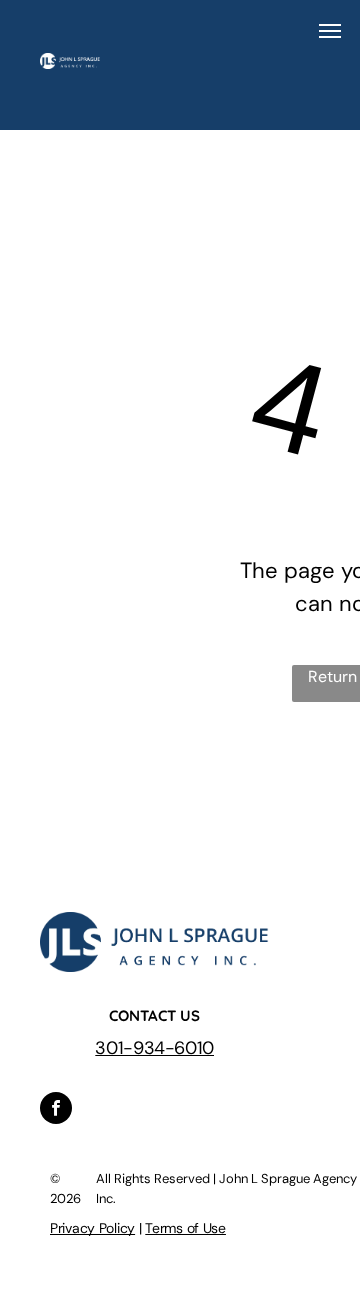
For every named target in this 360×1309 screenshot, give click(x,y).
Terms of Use (185, 1228)
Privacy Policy (92, 1228)
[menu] (330, 31)
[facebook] (56, 1110)
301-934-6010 (154, 1048)
